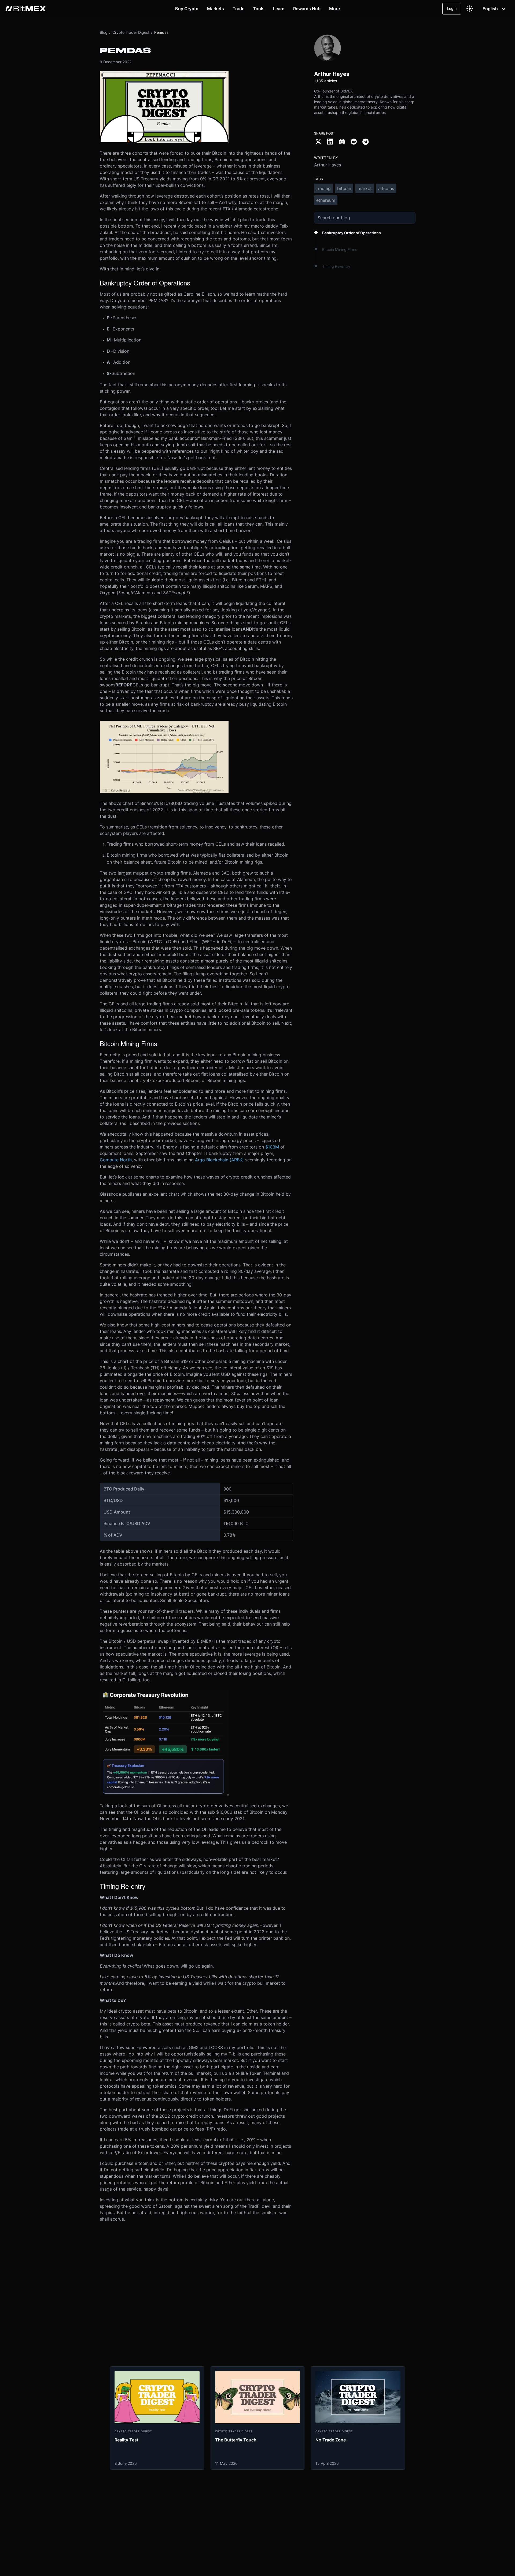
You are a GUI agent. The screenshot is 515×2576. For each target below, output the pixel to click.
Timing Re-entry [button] (336, 266)
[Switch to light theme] (470, 9)
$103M (272, 1147)
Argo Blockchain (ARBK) (219, 1160)
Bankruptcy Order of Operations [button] (352, 233)
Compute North (116, 1160)
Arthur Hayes (328, 165)
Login (452, 8)
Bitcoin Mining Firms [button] (340, 249)
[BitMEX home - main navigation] (26, 9)
